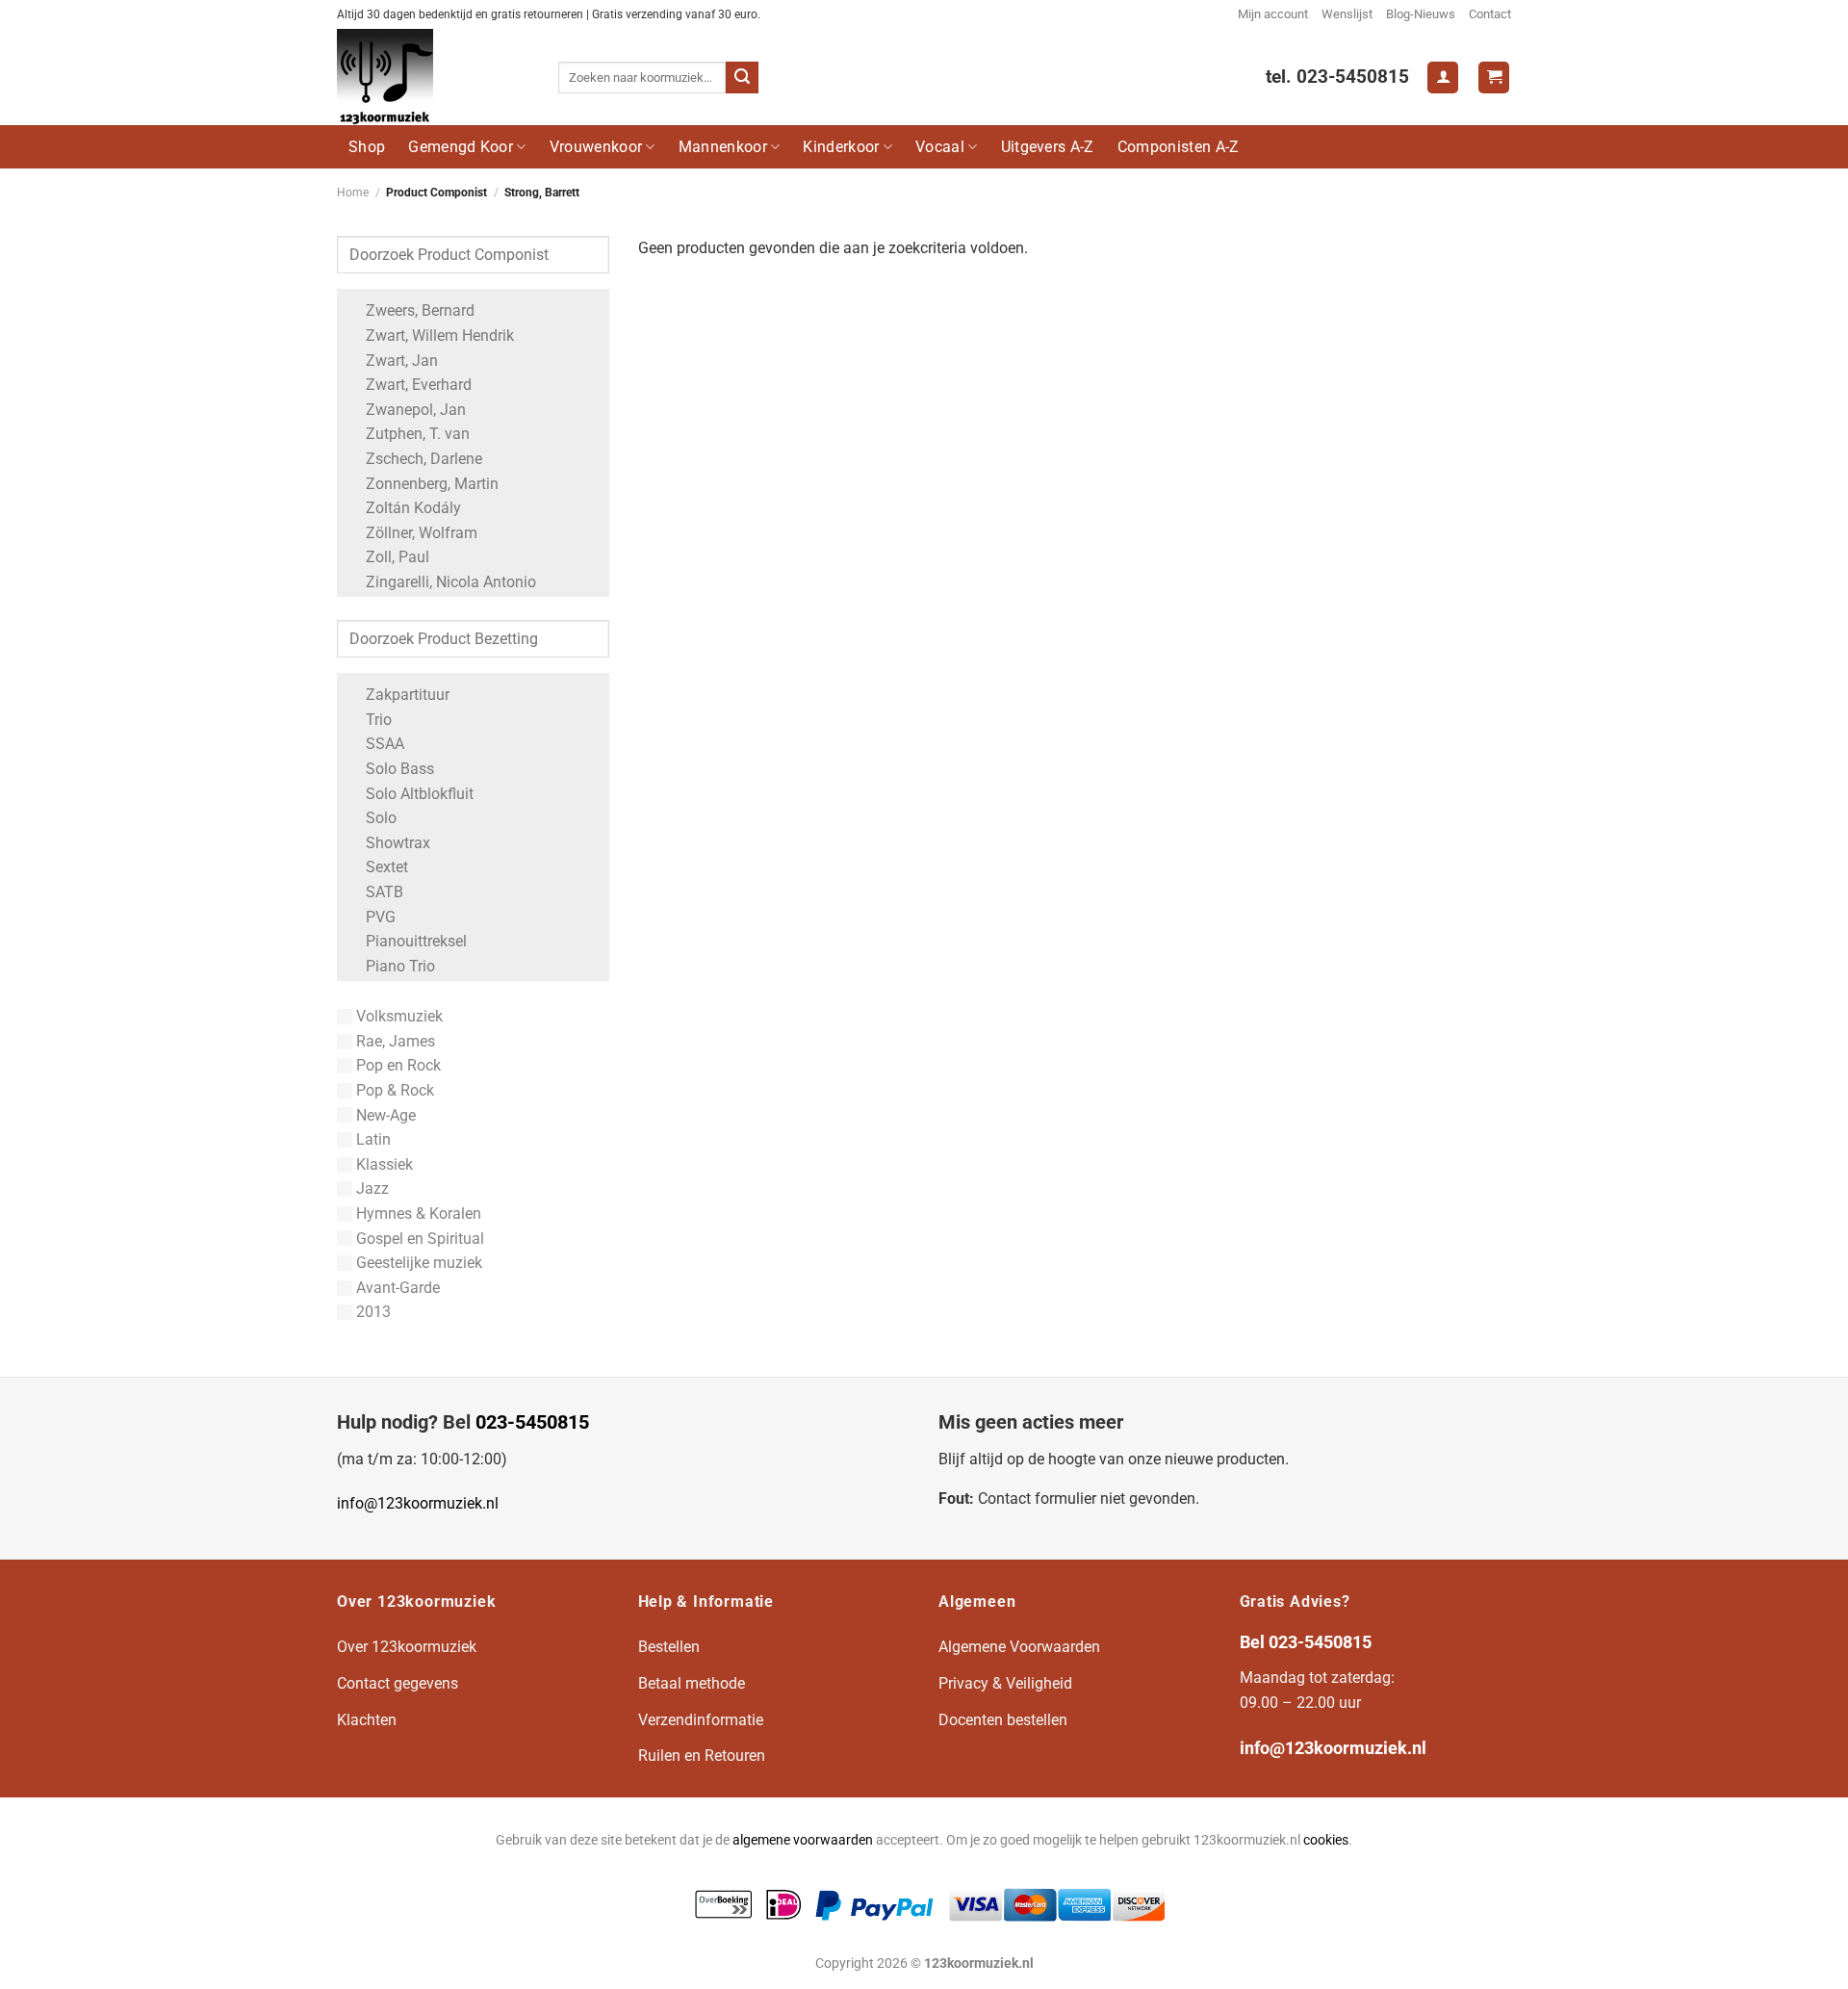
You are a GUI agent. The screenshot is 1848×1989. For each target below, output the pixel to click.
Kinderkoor (841, 147)
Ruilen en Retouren (702, 1756)
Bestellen (669, 1647)
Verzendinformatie (701, 1720)
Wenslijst (1347, 14)
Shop (367, 147)
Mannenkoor (723, 147)
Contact (1490, 14)
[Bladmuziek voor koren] (433, 77)
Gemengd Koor (461, 147)
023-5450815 (532, 1422)
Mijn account (1273, 14)
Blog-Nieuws (1421, 14)
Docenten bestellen (1003, 1720)
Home (353, 193)
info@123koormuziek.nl (418, 1503)
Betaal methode (692, 1683)
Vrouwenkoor (596, 147)
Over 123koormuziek (407, 1647)
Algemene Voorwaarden (1019, 1647)
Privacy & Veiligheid (1005, 1683)
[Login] (1443, 77)
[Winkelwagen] (1494, 77)
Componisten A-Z (1179, 147)
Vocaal (940, 147)
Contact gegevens (398, 1683)
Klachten (367, 1720)
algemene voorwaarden (803, 1840)
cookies (1326, 1840)
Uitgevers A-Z (1048, 147)
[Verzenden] (742, 78)
